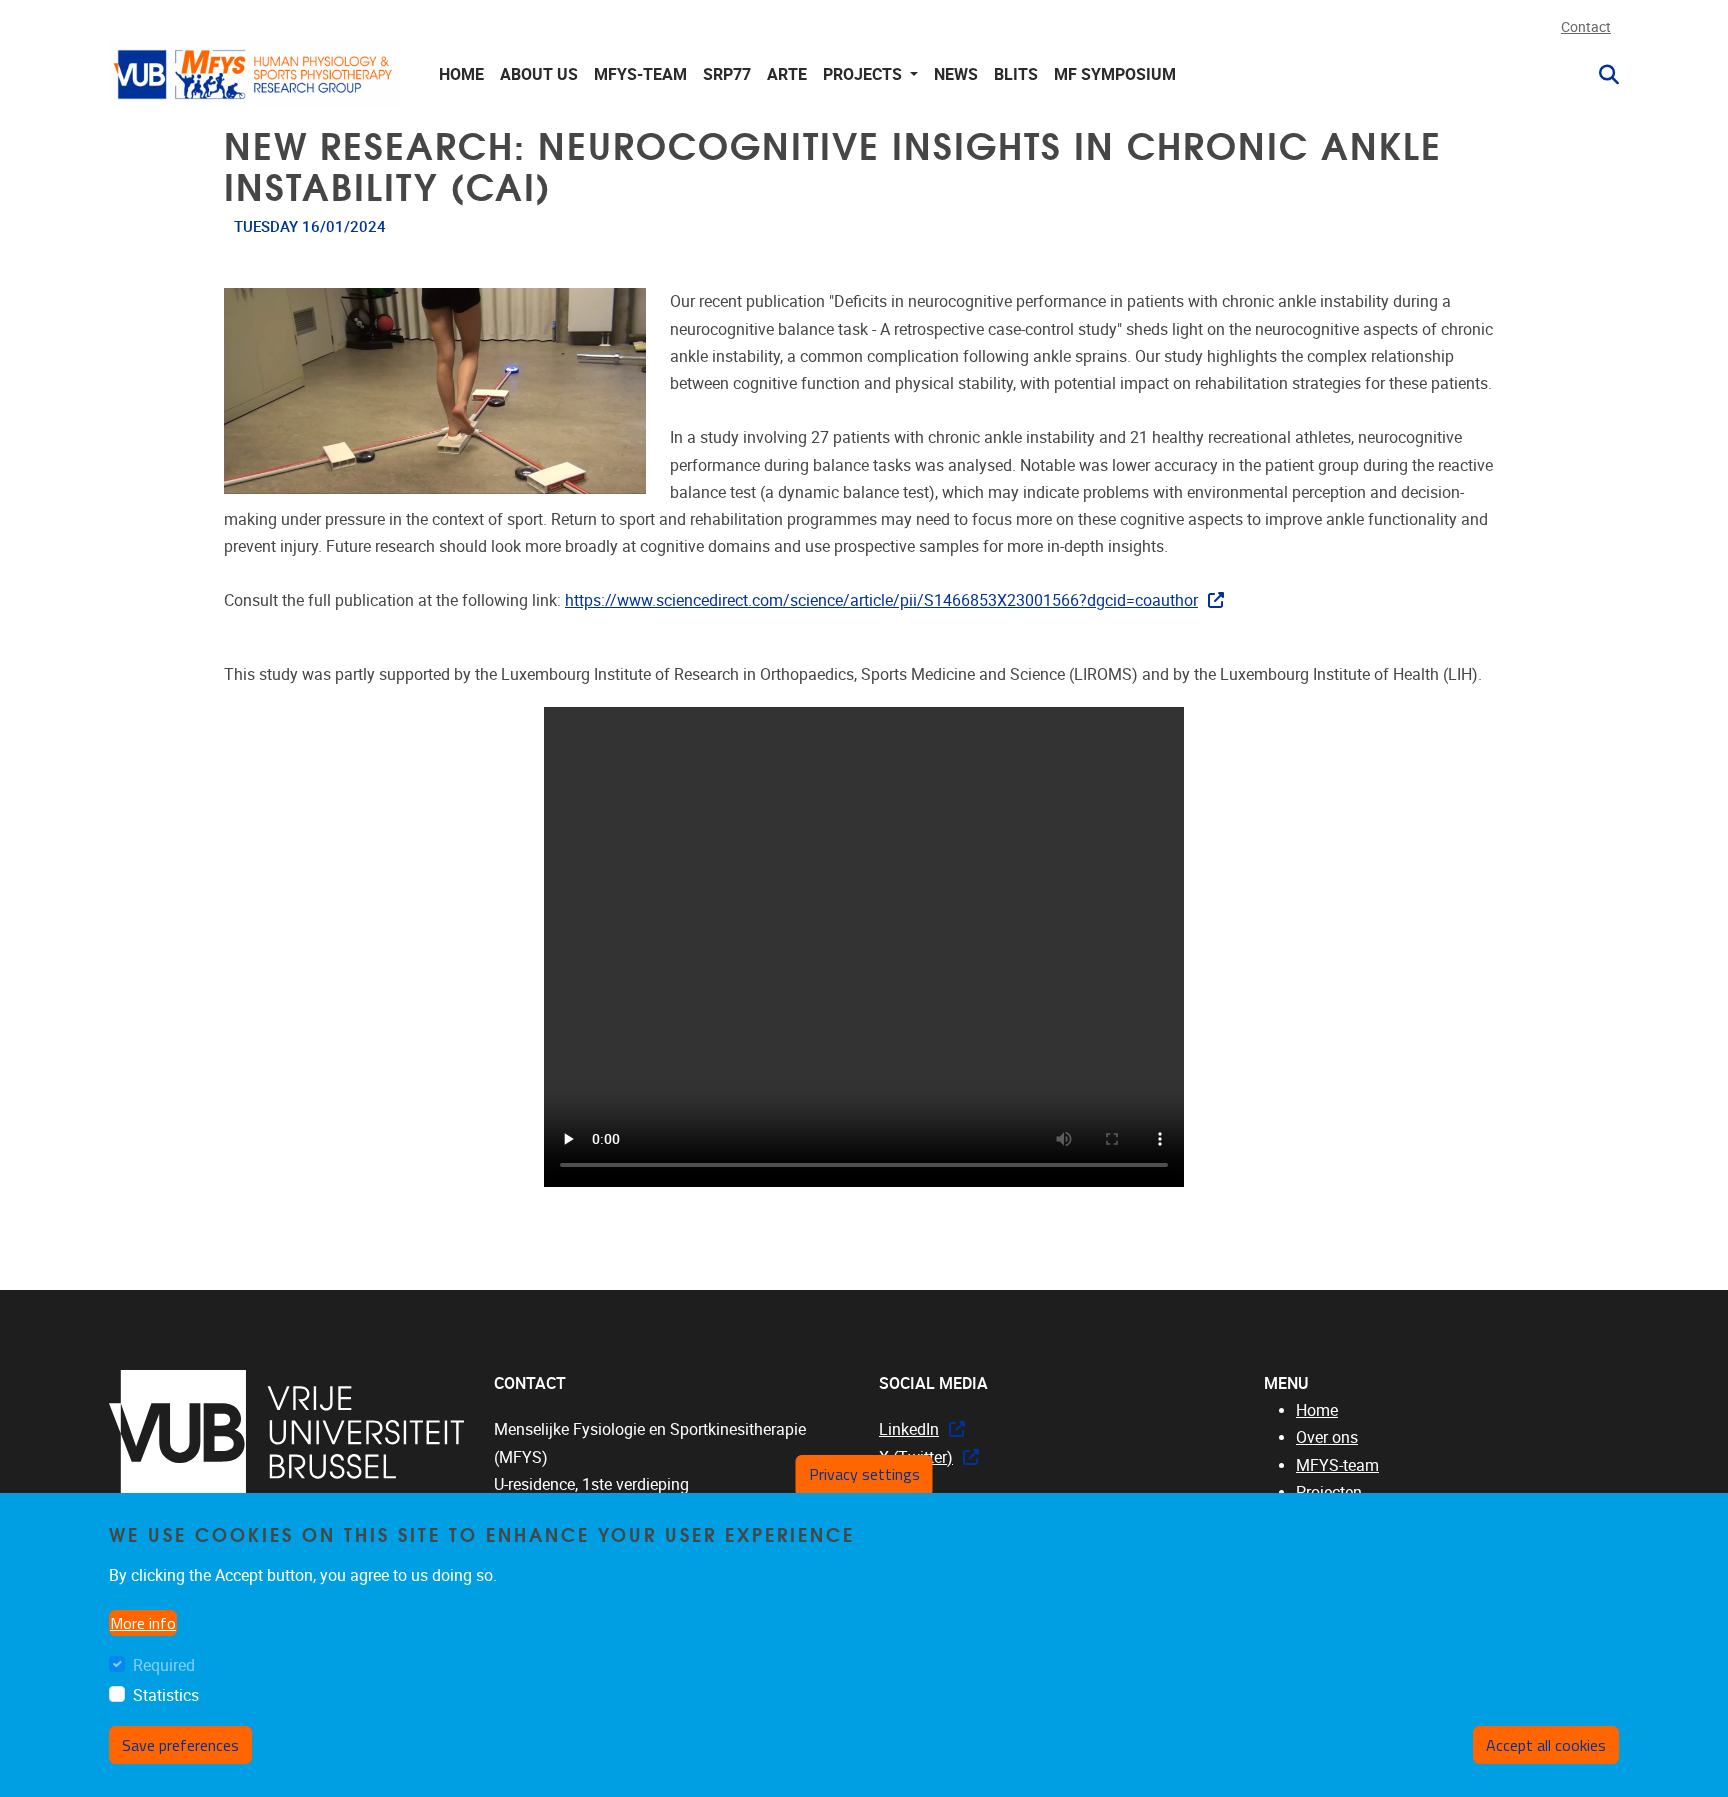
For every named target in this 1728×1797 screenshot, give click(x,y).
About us (539, 74)
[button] (1601, 75)
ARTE (787, 74)
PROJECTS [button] (864, 74)
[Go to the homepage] (254, 74)
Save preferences (180, 1746)
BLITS (1016, 74)
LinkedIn (909, 1429)
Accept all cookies (1546, 1746)
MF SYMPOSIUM (1115, 74)
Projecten (1329, 1492)
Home (461, 74)
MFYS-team (1337, 1465)
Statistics (166, 1695)
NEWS (956, 74)
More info (143, 1624)
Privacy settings (864, 1474)
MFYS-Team (640, 74)
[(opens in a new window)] (286, 1432)
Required (164, 1666)
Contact (1586, 27)
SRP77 (727, 74)
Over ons (1327, 1437)
